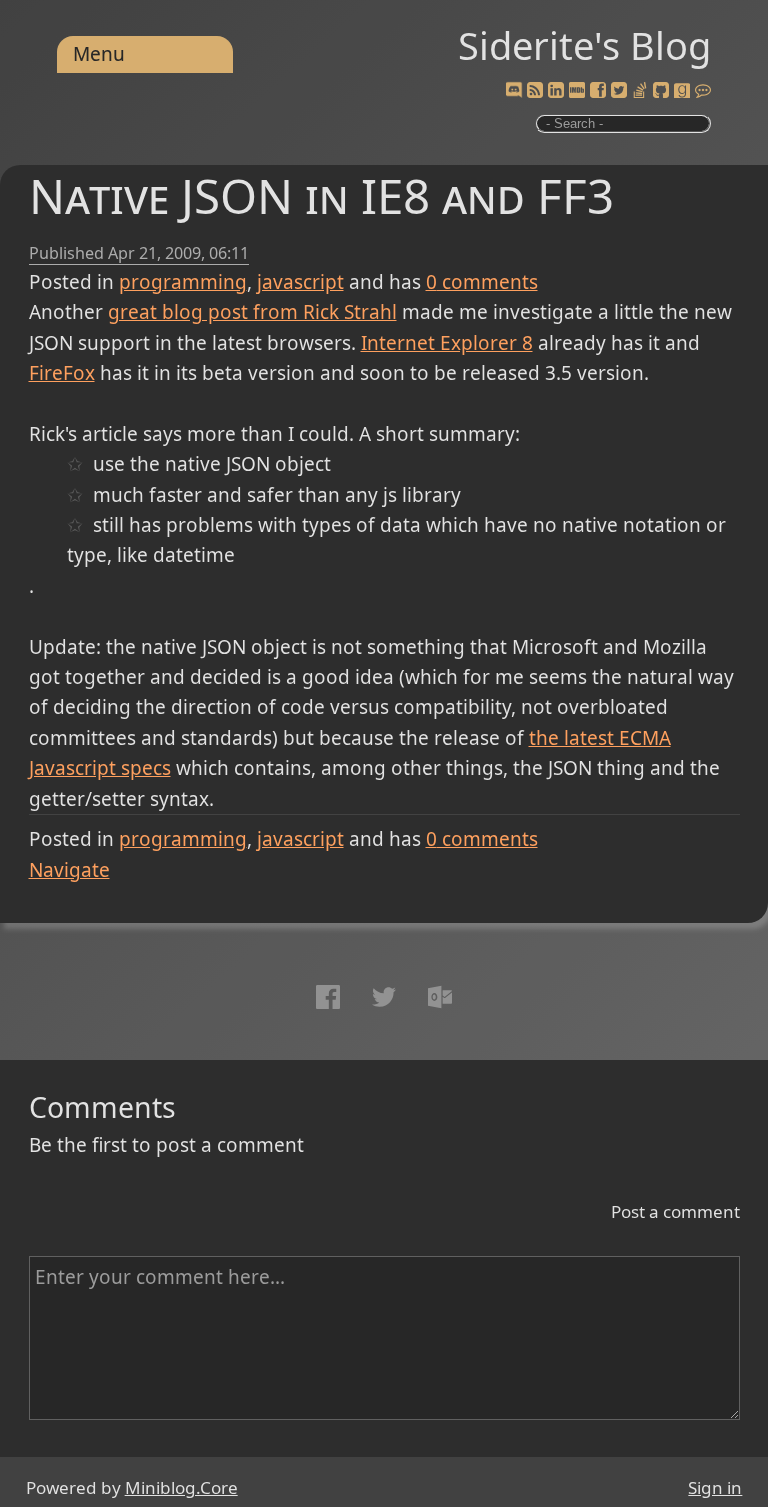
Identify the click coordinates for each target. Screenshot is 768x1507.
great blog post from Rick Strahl (252, 312)
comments (482, 282)
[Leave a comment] (703, 91)
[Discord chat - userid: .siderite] (514, 91)
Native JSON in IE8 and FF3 (321, 195)
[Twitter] (619, 91)
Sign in (715, 1487)
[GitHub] (661, 91)
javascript (300, 282)
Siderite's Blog (584, 45)
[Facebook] (598, 91)
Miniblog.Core (181, 1487)
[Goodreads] (682, 91)
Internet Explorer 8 (447, 343)
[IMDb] (577, 91)
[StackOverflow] (640, 91)
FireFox (62, 373)
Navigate (69, 870)
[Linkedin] (556, 91)
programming (183, 282)
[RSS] (535, 91)
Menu (99, 54)
